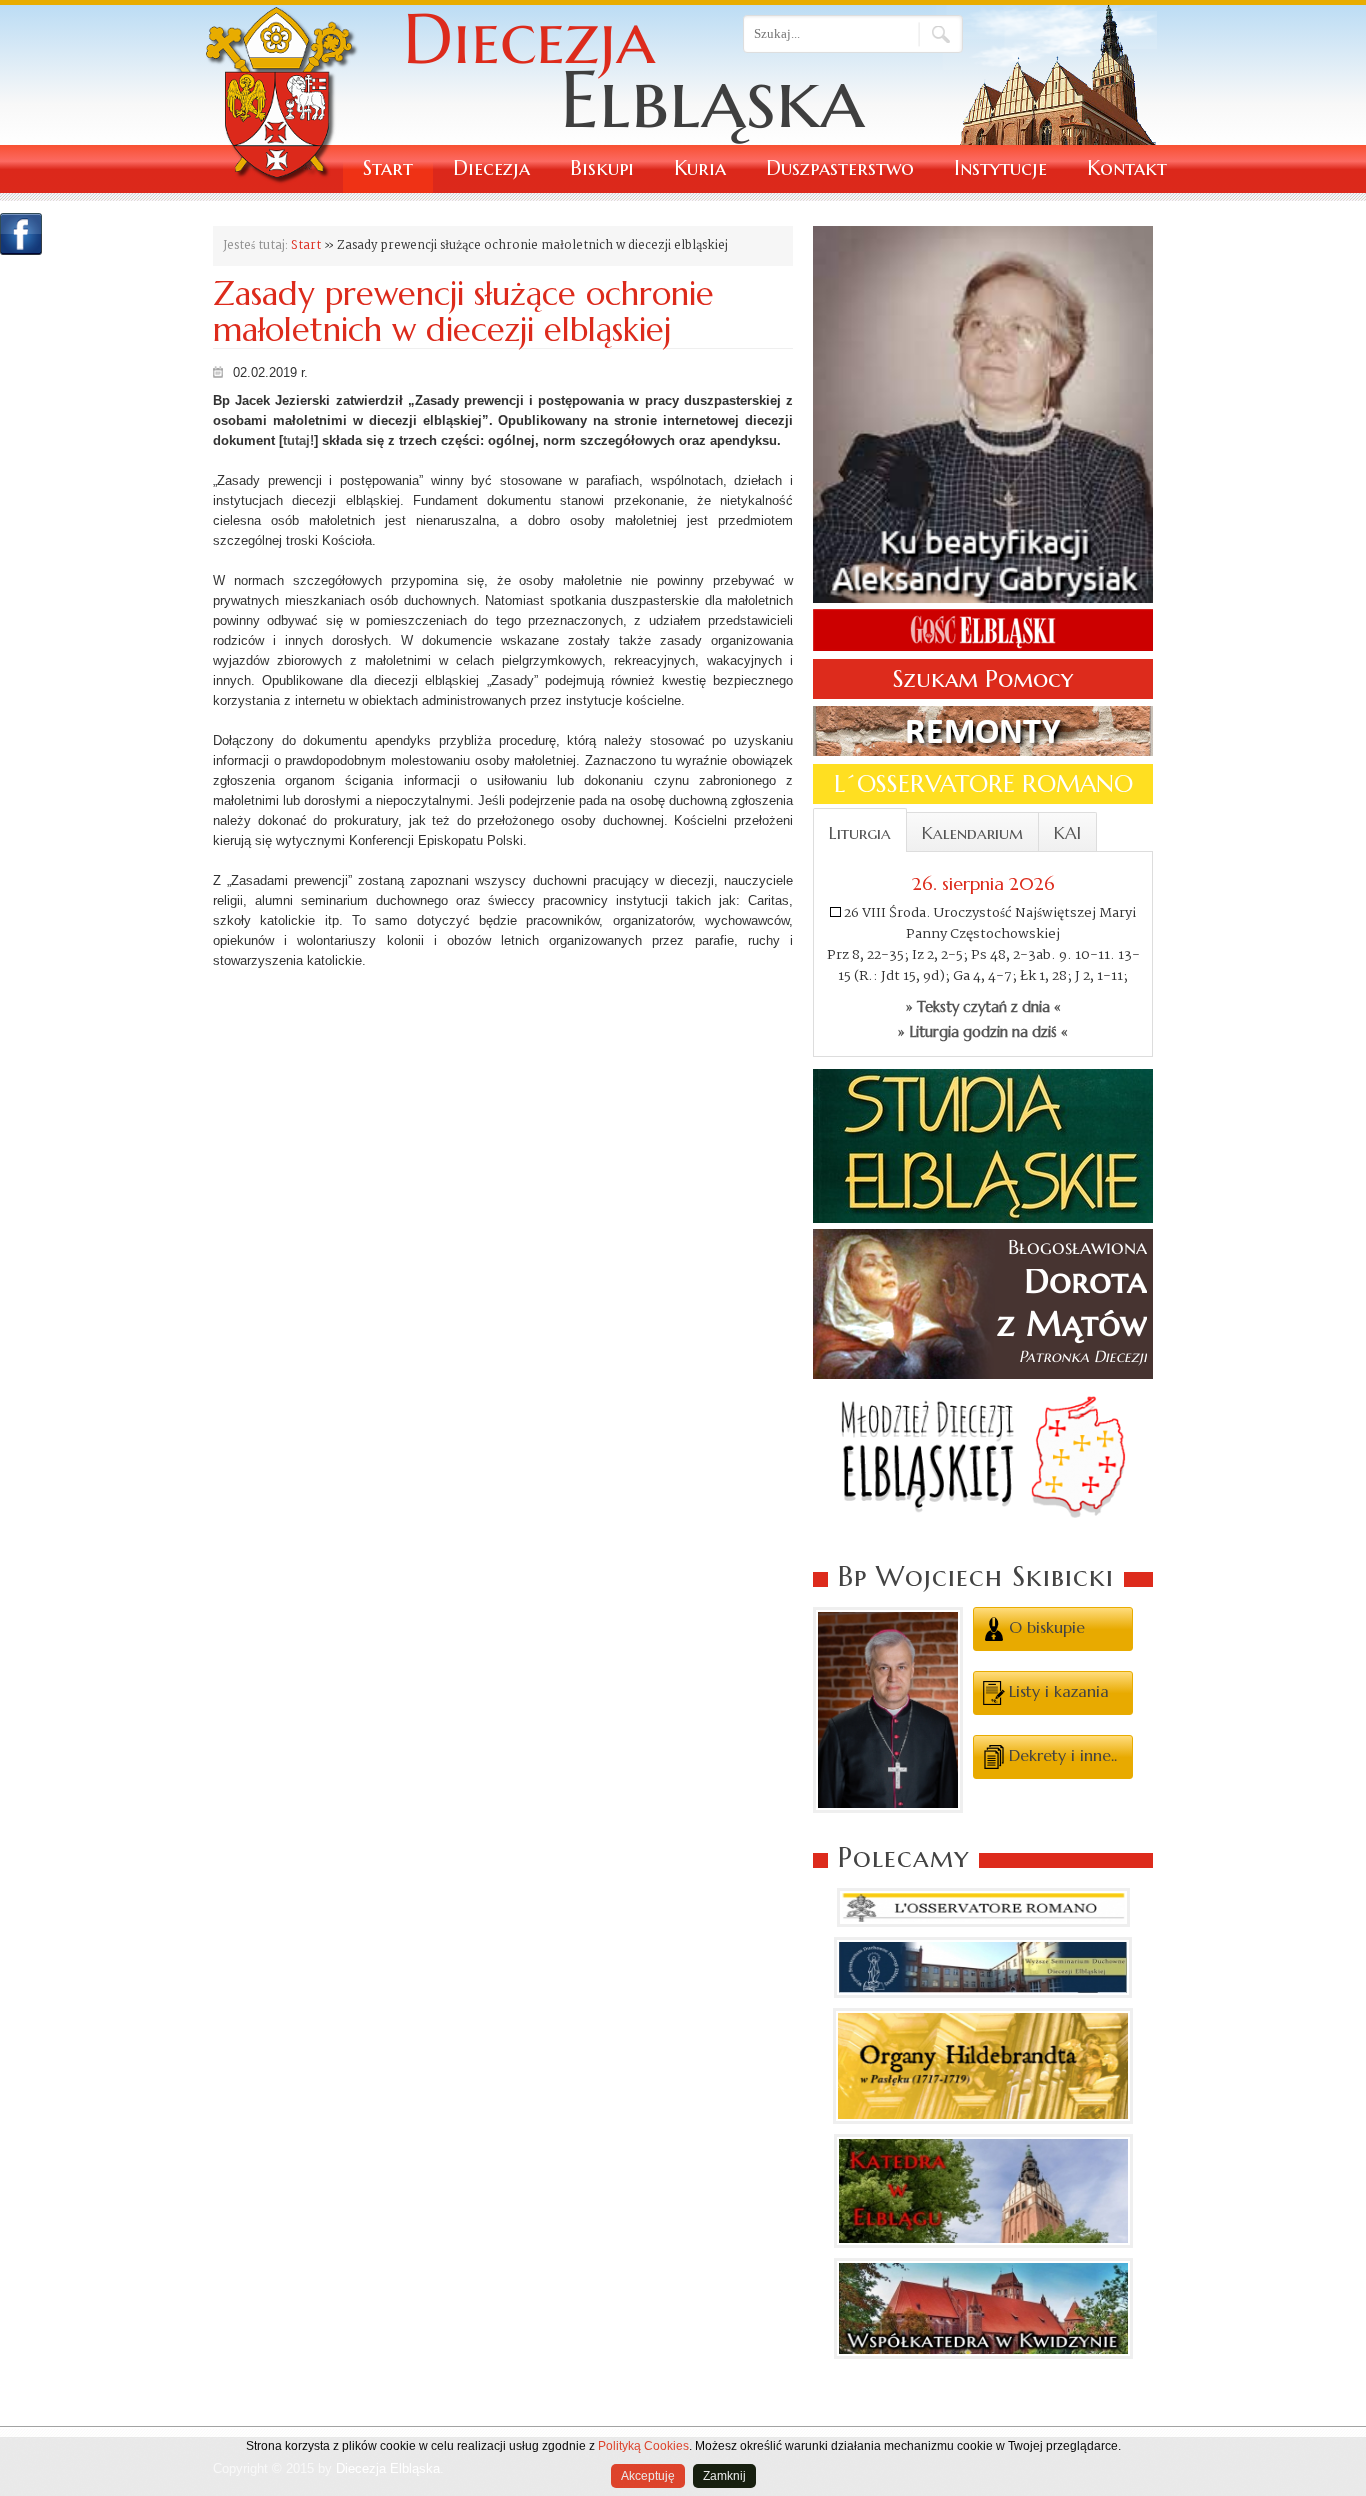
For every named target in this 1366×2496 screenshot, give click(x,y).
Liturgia (860, 833)
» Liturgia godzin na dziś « (983, 1032)
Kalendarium (972, 833)
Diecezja (491, 168)
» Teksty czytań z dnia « (983, 1007)
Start (388, 168)
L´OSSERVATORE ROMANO (983, 784)
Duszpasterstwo (840, 168)
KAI (1067, 833)
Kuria (700, 168)
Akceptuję (648, 2476)
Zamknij (724, 2476)
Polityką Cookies (643, 2446)
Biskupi (602, 168)
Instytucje (1000, 168)
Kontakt (1127, 168)
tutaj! (298, 440)
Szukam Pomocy (983, 679)
